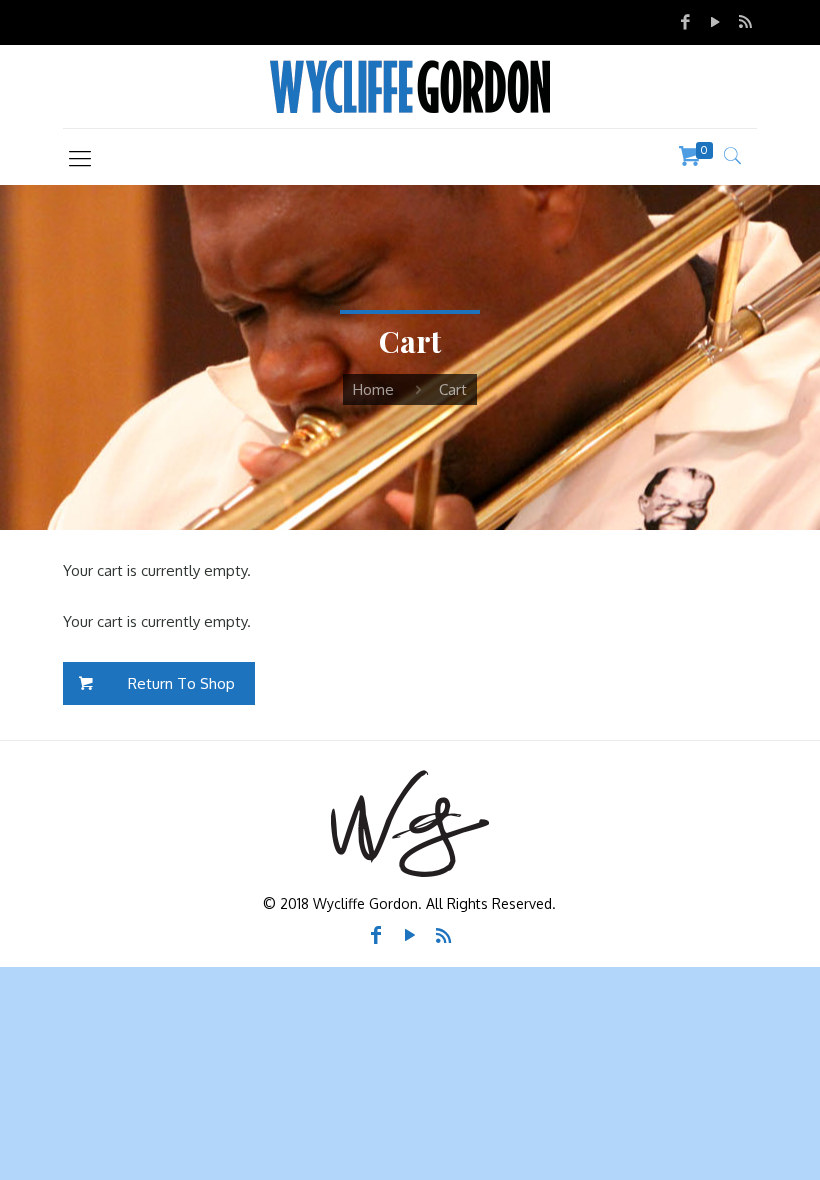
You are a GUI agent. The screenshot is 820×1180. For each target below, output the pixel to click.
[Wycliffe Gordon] (410, 86)
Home (373, 389)
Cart (453, 389)
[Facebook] (686, 21)
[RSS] (745, 21)
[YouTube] (715, 21)
